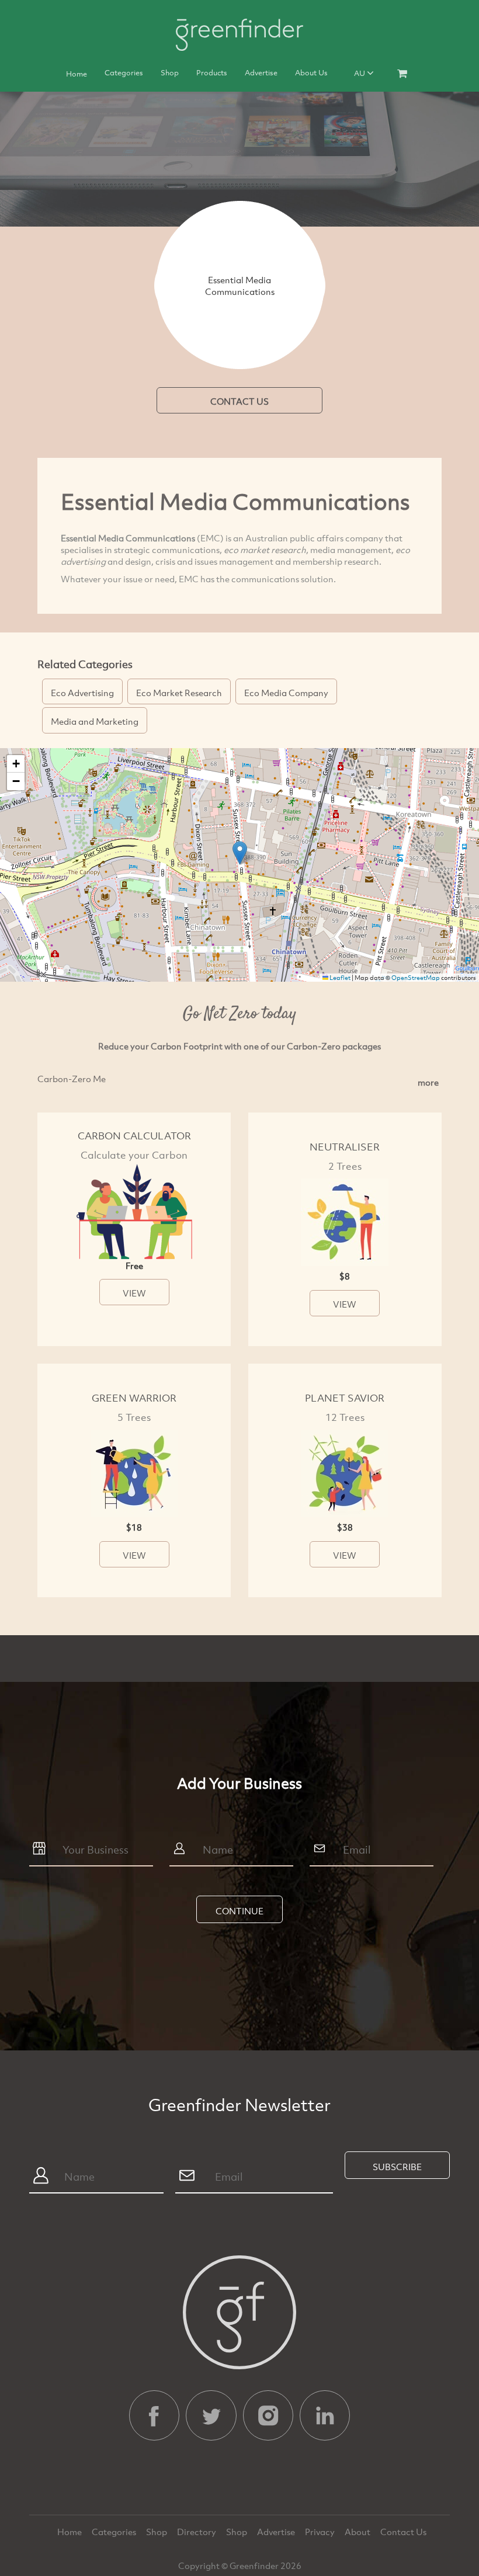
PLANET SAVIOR (345, 1398)
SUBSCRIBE (397, 2167)
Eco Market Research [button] (179, 693)
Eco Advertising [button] (82, 693)
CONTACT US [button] (239, 401)
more (428, 1082)
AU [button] (360, 73)
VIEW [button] (134, 1293)
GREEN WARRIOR (134, 1398)
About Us (311, 72)
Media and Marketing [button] (95, 721)
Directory (197, 2532)
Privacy (321, 2532)
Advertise (261, 72)
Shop (170, 72)
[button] (240, 853)
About (358, 2532)
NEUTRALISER (345, 1147)
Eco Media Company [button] (286, 693)
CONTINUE (239, 1911)
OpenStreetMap (416, 978)
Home (77, 74)
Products (212, 72)
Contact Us (403, 2532)
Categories (124, 72)
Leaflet (339, 978)
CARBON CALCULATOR (134, 1136)
